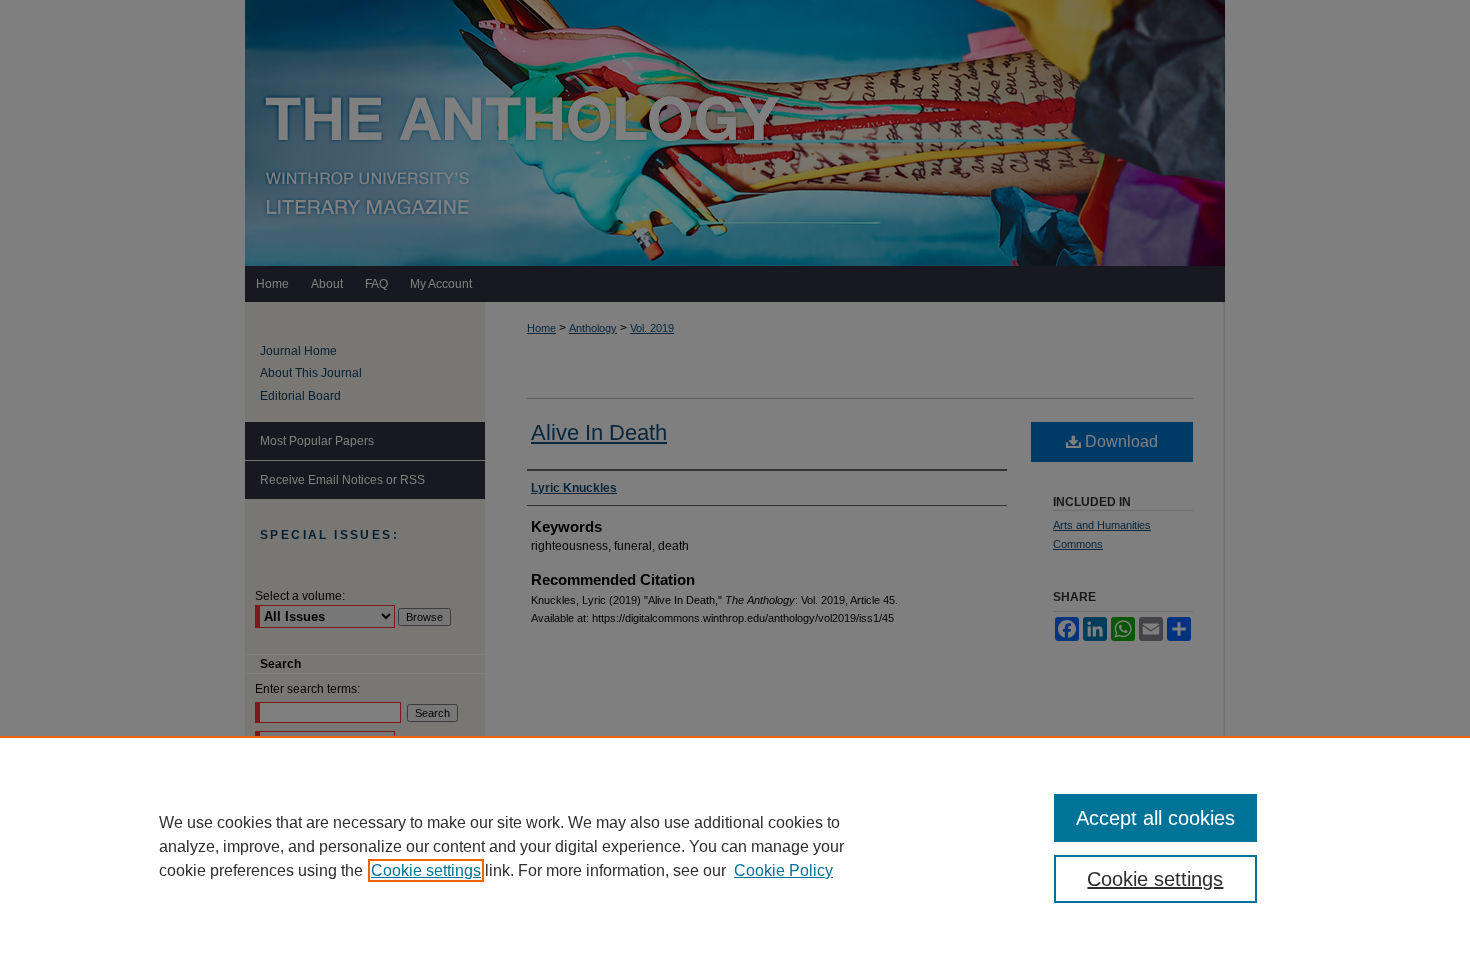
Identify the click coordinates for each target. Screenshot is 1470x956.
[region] (735, 846)
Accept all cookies (1155, 818)
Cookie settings (426, 870)
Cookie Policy (783, 870)
